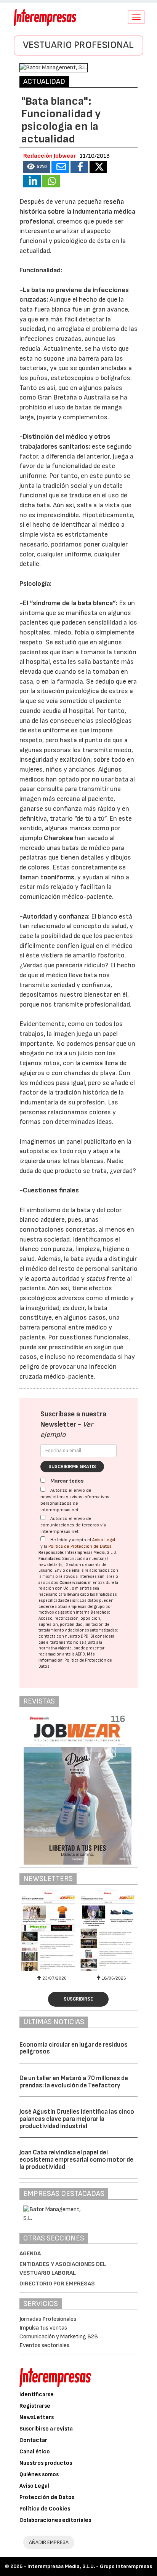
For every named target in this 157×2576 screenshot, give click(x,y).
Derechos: (100, 1612)
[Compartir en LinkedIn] (32, 181)
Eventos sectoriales (44, 2345)
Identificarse (37, 2395)
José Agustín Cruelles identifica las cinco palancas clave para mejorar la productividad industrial (77, 2119)
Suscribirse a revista (46, 2429)
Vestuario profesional (78, 45)
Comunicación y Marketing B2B (59, 2337)
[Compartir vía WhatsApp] (51, 181)
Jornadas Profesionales (48, 2319)
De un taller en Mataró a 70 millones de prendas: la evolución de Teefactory (74, 2082)
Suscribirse (78, 1999)
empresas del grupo (87, 1607)
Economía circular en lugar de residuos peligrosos (74, 2048)
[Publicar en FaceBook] (79, 167)
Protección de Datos (47, 2497)
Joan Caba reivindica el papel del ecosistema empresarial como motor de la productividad (76, 2160)
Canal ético (35, 2452)
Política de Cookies (45, 2509)
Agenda (30, 2254)
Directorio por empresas (57, 2284)
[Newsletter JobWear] (49, 1931)
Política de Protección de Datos (80, 1546)
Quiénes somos (39, 2475)
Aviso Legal (104, 1540)
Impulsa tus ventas (43, 2328)
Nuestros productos (46, 2463)
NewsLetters (37, 2417)
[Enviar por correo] (60, 167)
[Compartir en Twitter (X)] (98, 167)
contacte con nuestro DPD (63, 1636)
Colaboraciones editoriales (55, 2520)
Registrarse (35, 2406)
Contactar (33, 2440)
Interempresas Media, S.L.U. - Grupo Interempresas (90, 2566)
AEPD (80, 1654)
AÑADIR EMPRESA (49, 2542)
